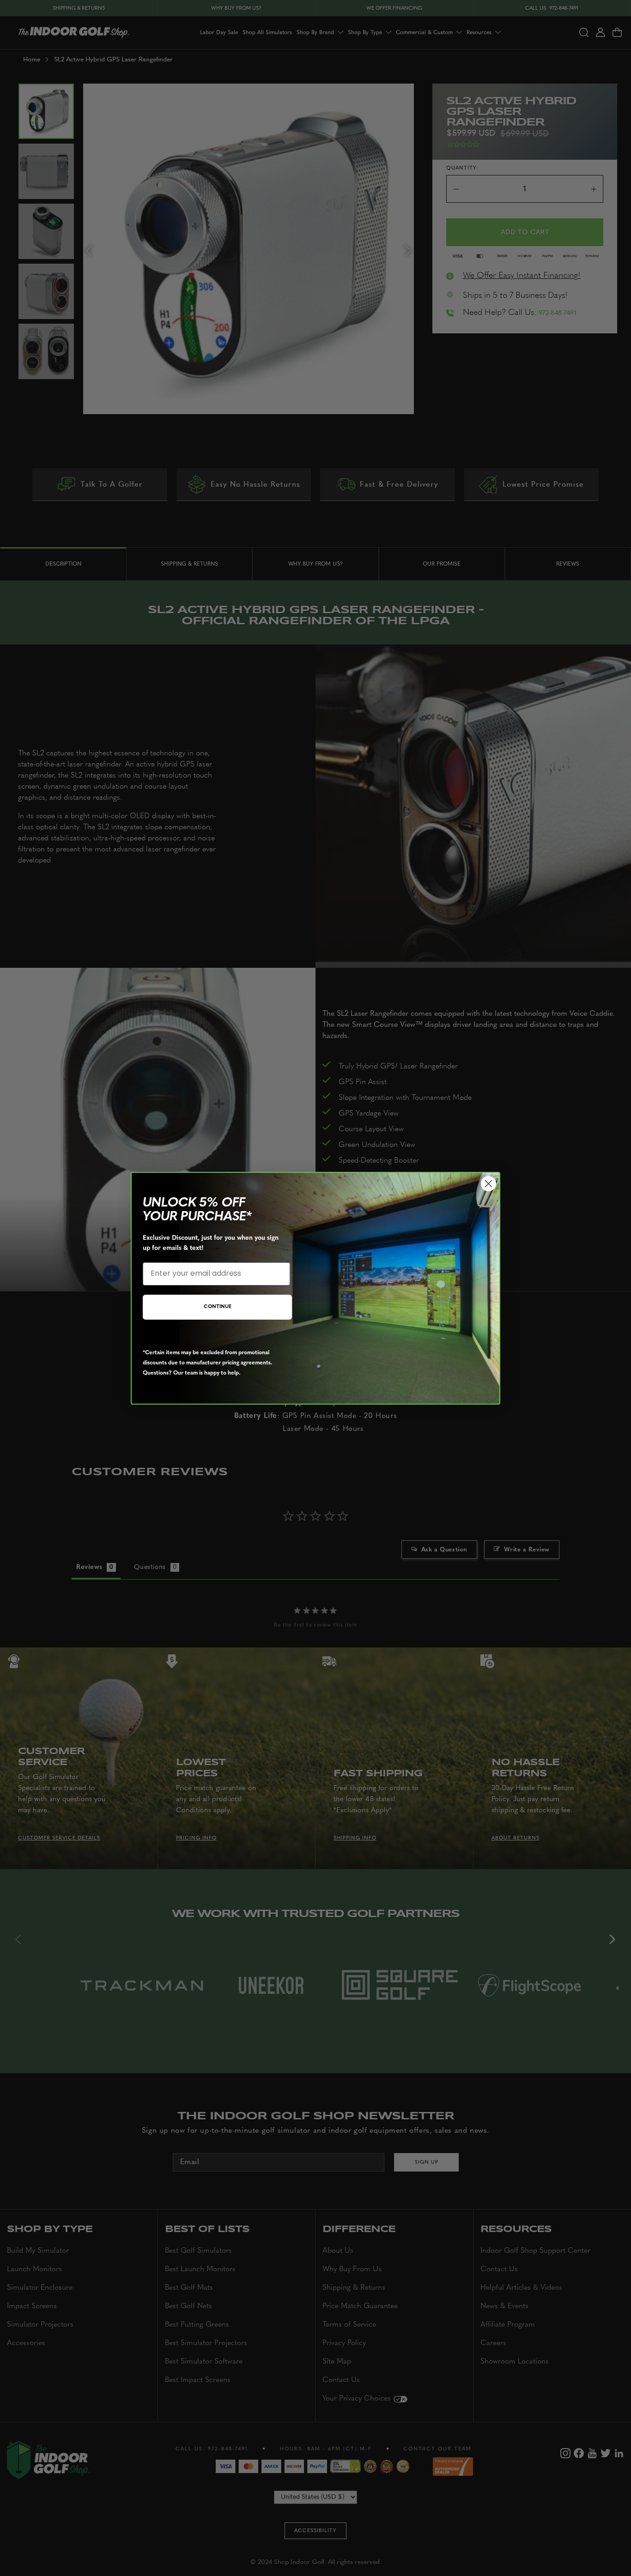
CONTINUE (218, 1307)
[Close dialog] (488, 1184)
